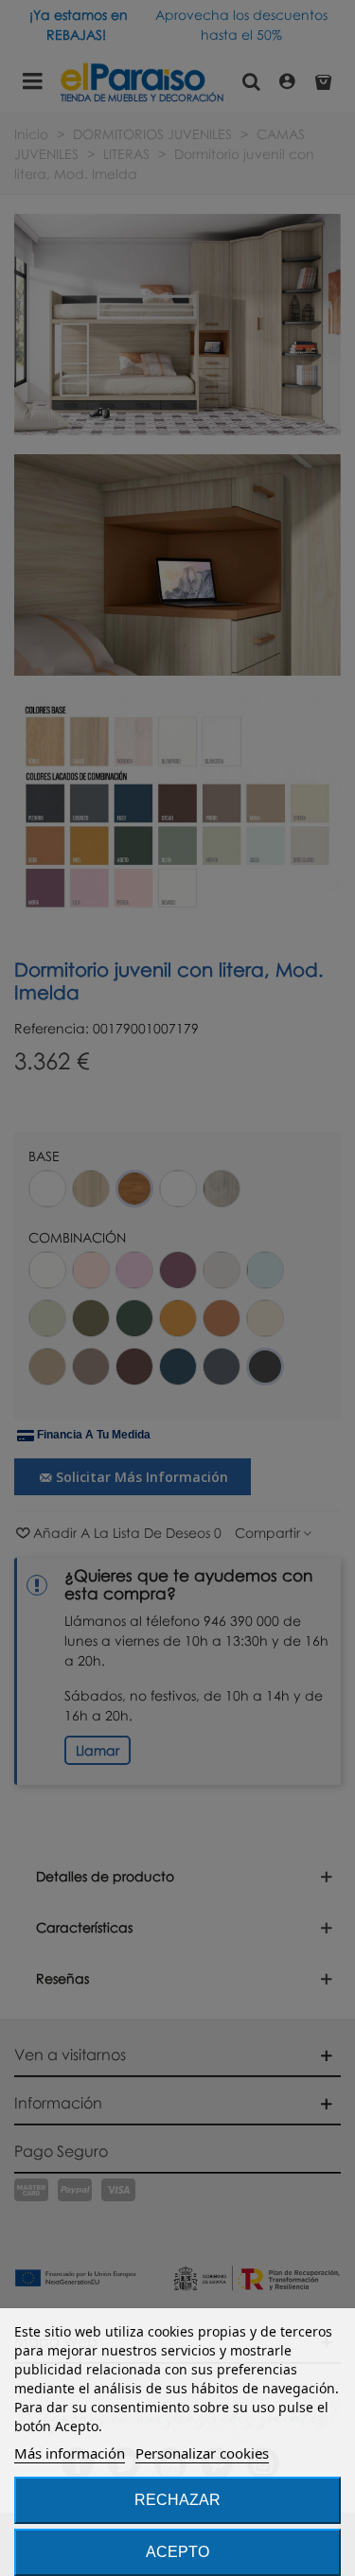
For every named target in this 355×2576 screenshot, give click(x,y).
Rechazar (177, 2500)
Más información (70, 2453)
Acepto (177, 2552)
